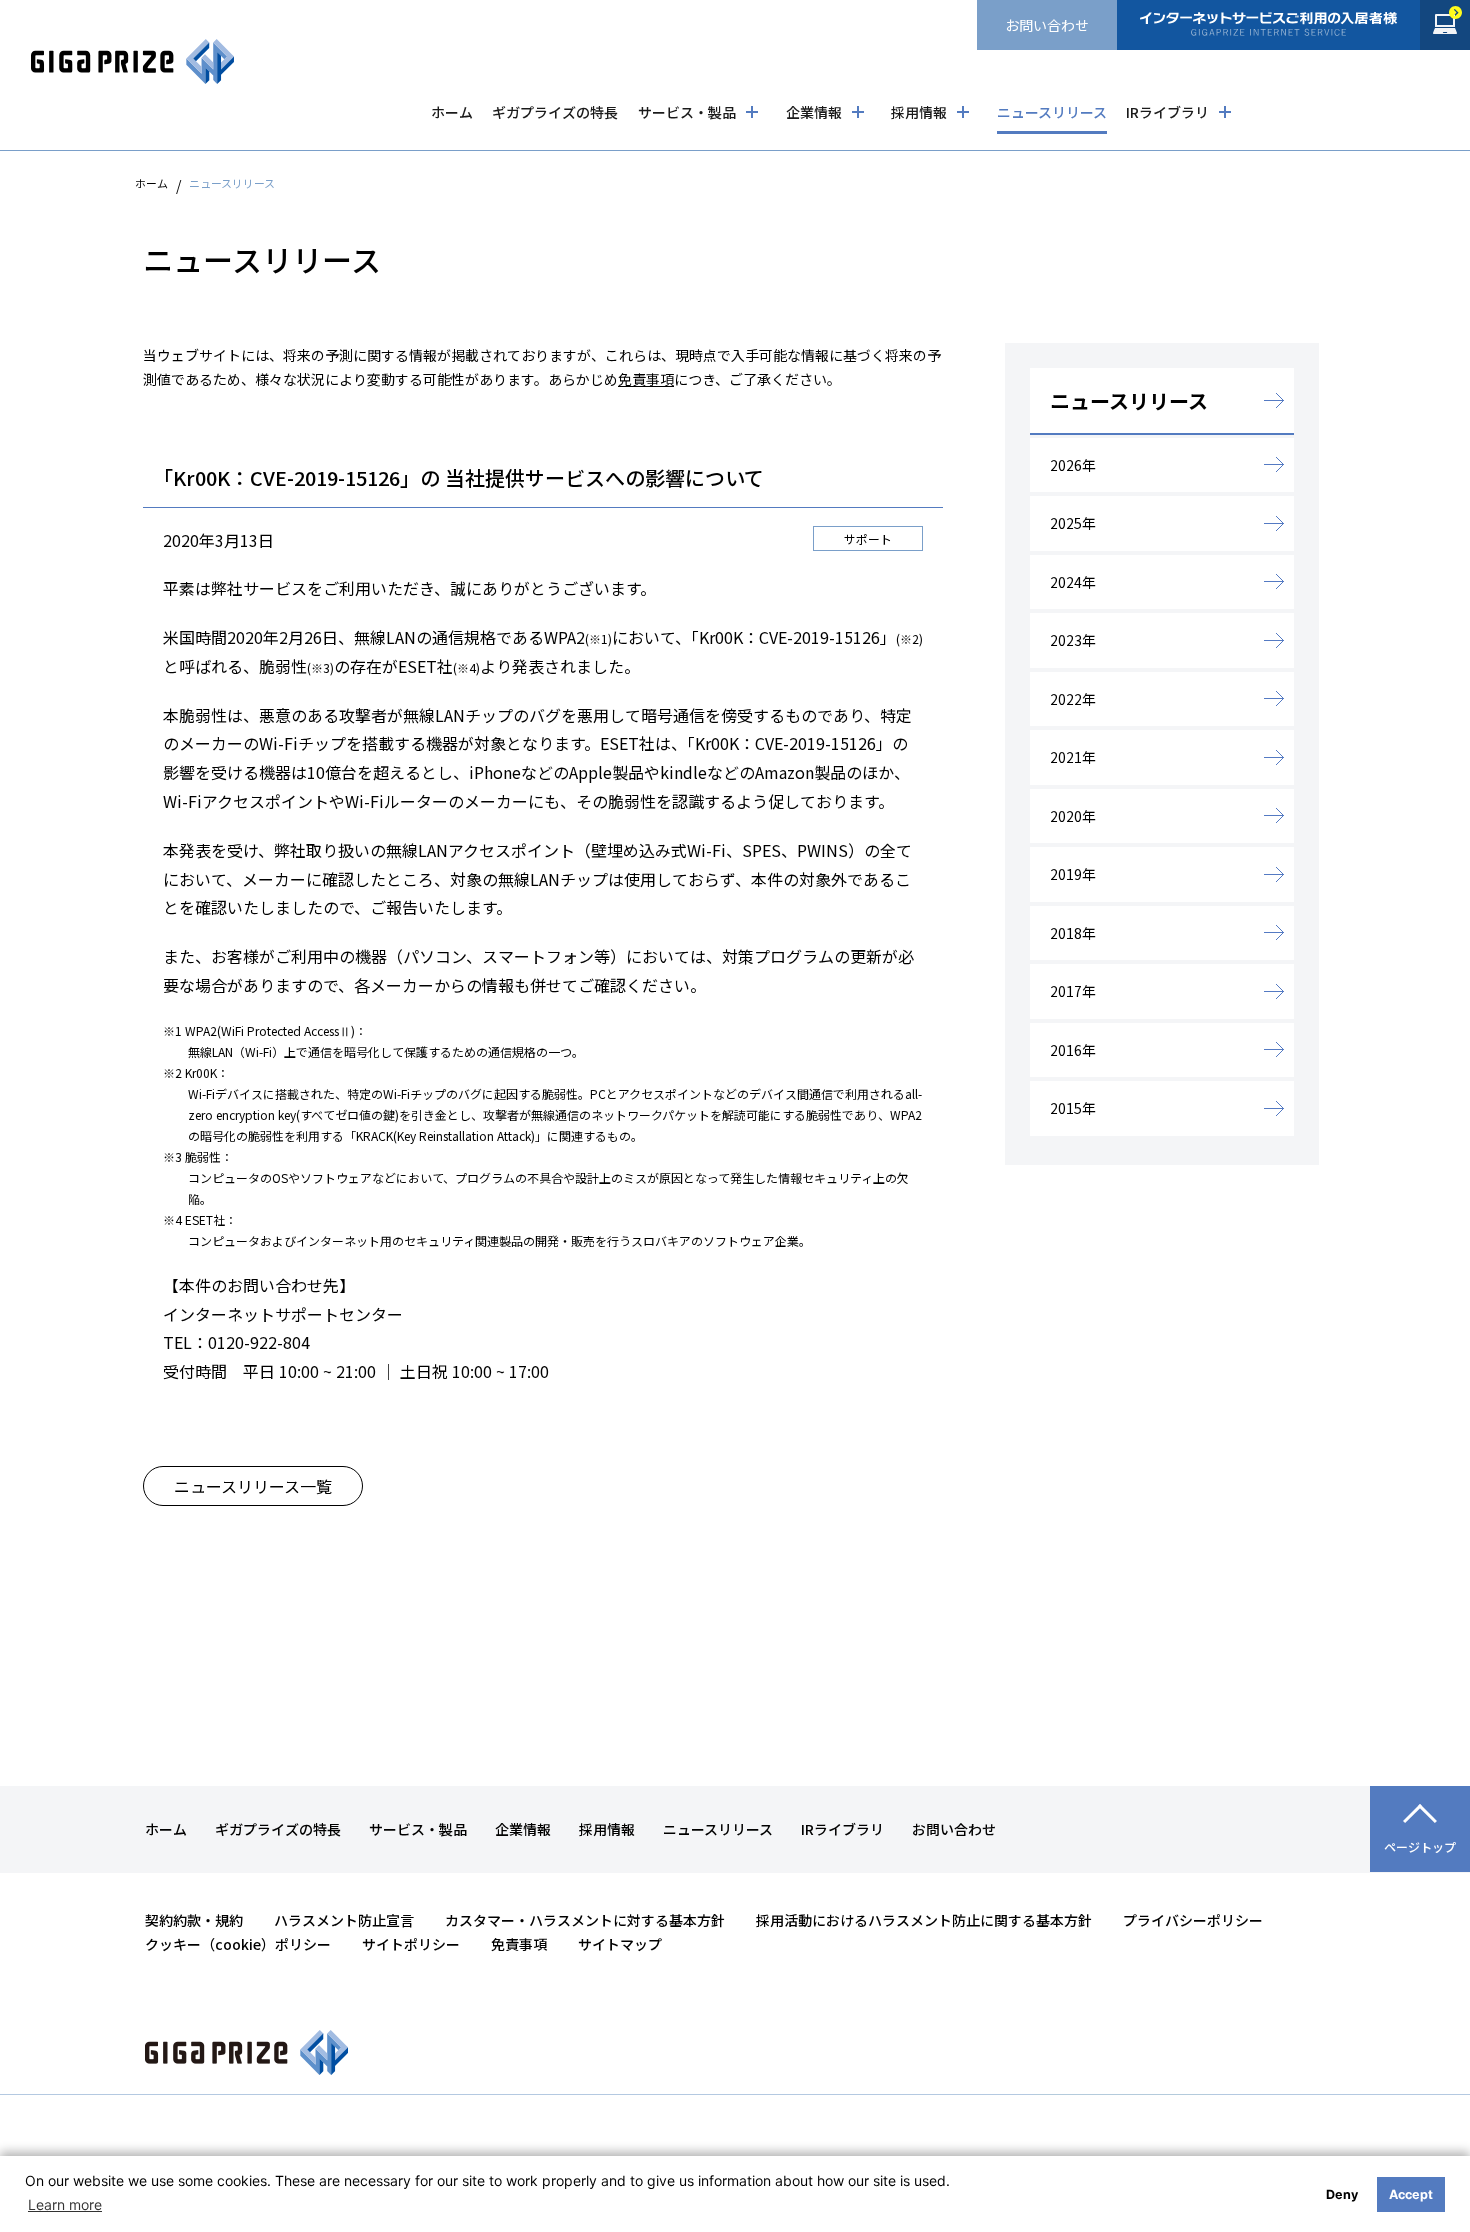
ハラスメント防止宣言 (344, 1920)
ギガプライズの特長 (555, 112)
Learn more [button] (65, 2204)
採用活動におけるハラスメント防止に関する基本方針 (924, 1920)
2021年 (1073, 757)
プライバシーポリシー (1193, 1920)
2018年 (1073, 933)
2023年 (1073, 640)
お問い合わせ (1047, 25)
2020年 (1073, 816)
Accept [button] (1411, 2194)
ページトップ (1420, 1846)
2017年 (1073, 991)
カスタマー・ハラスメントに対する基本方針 (585, 1920)
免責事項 (646, 379)
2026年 (1073, 465)
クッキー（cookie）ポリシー (238, 1944)
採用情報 (919, 112)
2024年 (1073, 582)
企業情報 (814, 112)
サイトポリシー (411, 1944)
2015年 (1073, 1108)
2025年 (1073, 523)
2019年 (1073, 874)
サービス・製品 (687, 112)
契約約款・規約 (194, 1920)
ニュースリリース (1052, 112)
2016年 (1073, 1050)
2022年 (1073, 699)
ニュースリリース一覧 (253, 1486)
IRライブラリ (1167, 112)
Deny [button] (1342, 2194)
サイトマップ (620, 1944)
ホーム (452, 112)
